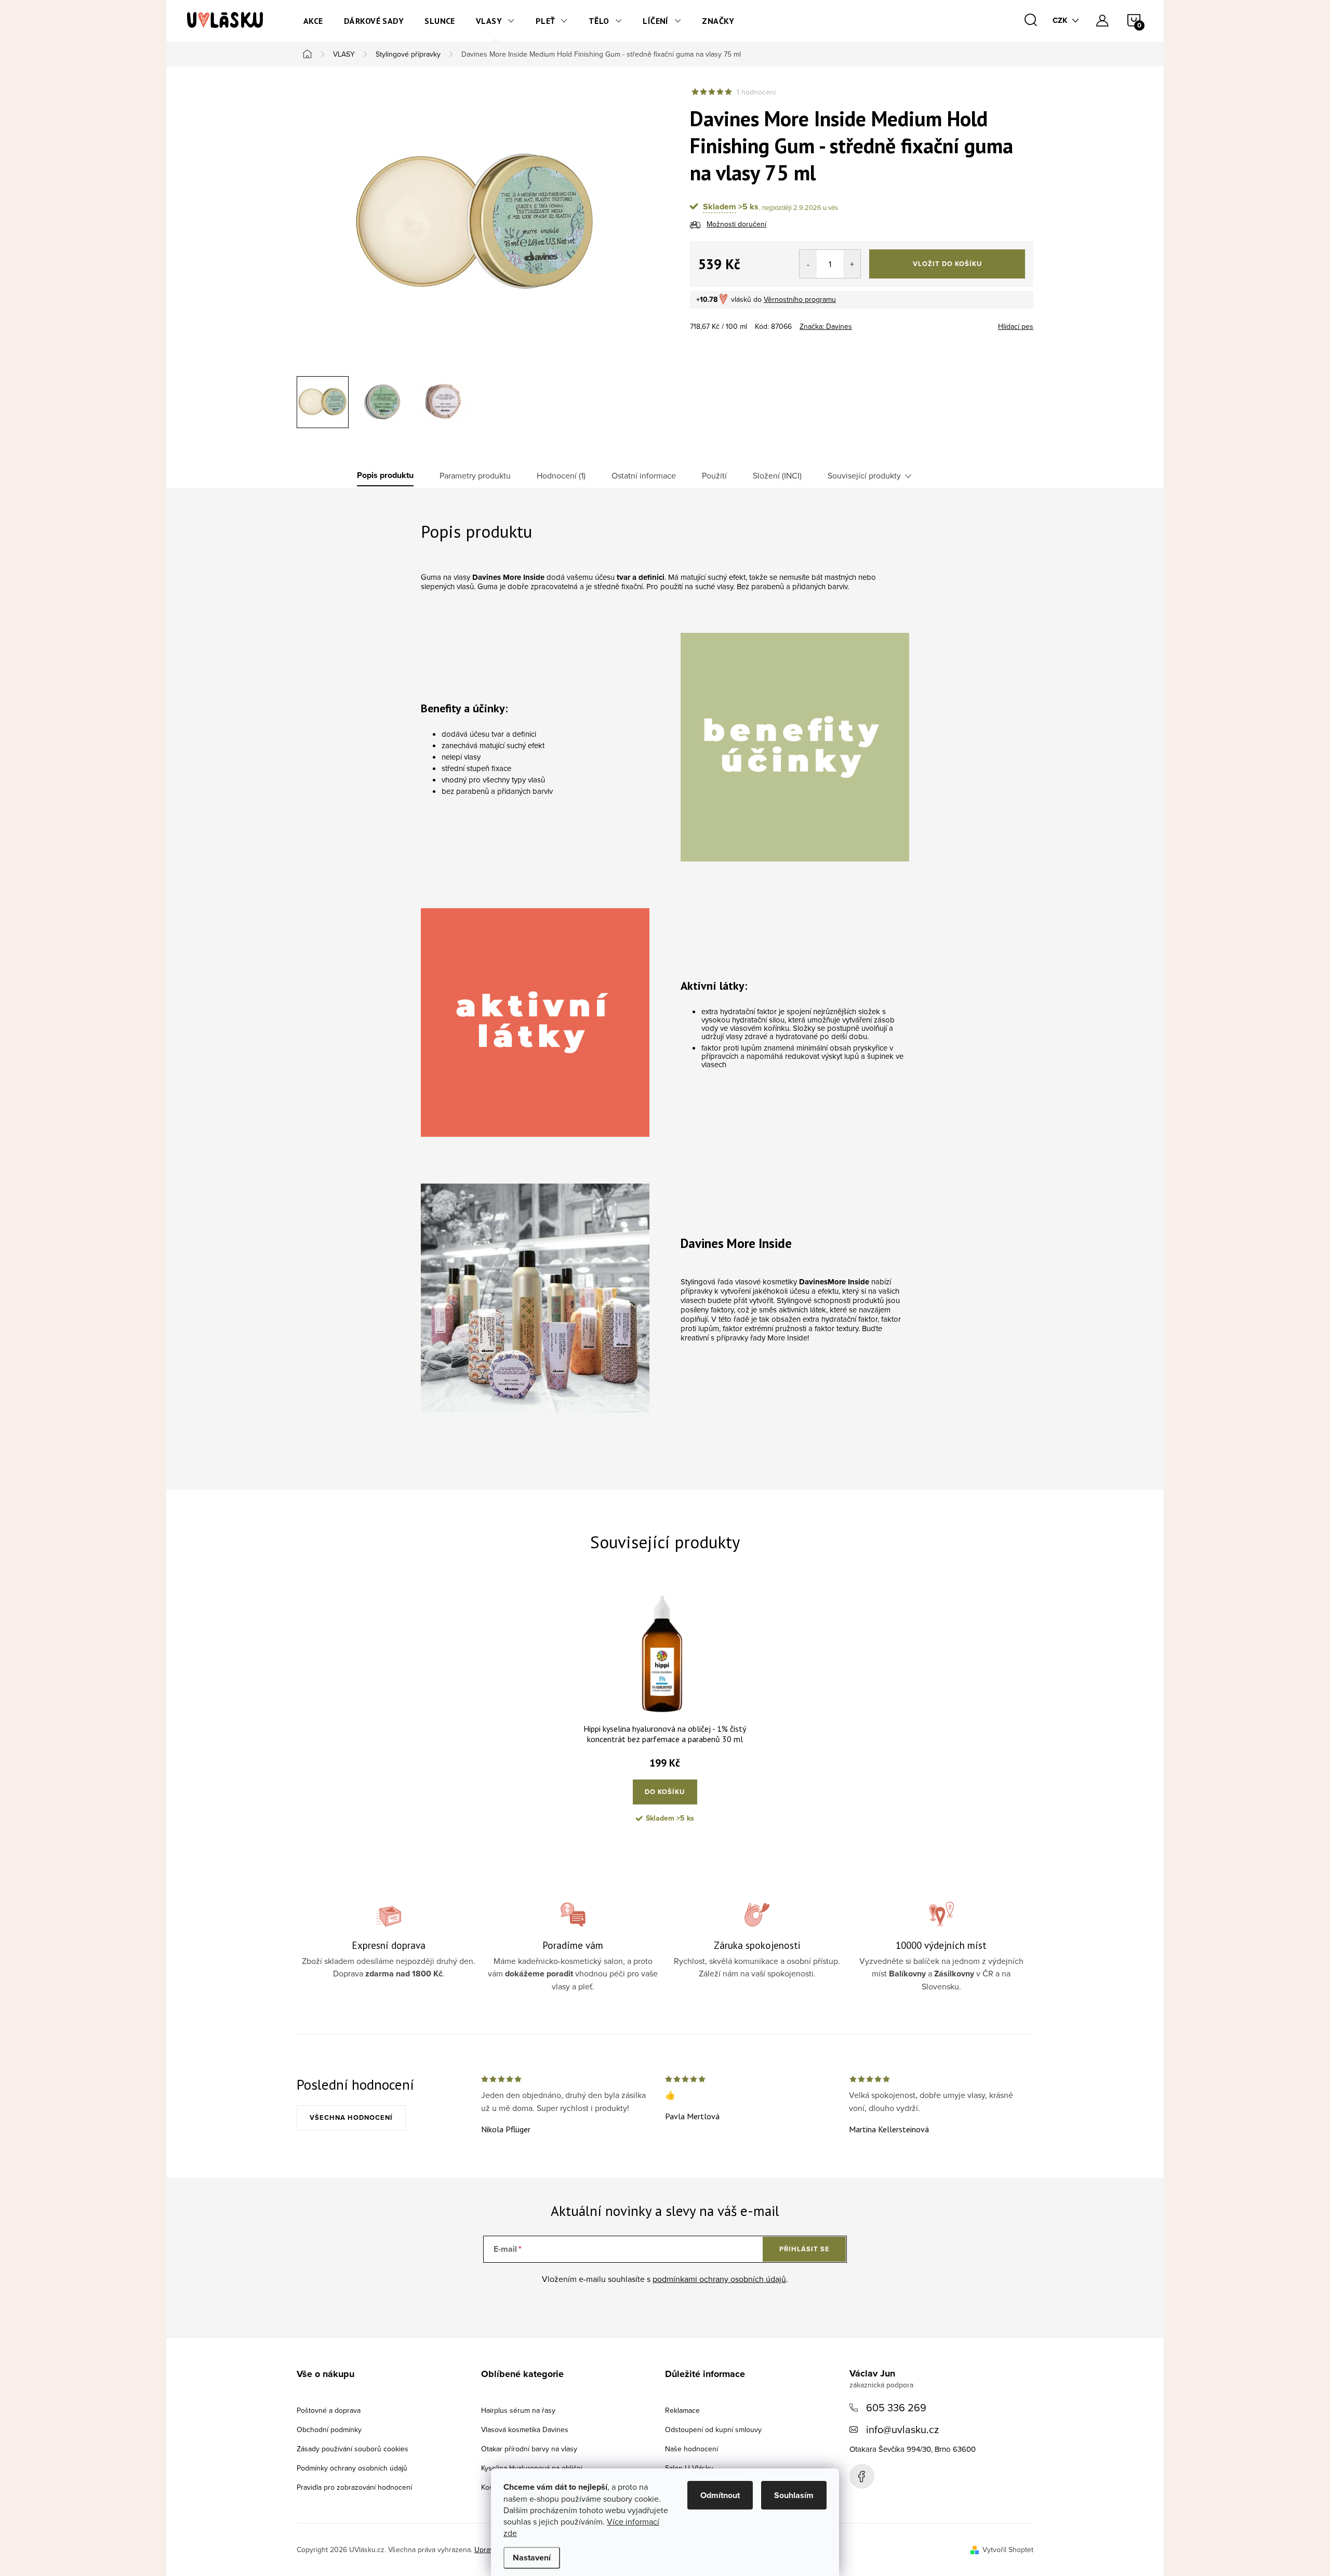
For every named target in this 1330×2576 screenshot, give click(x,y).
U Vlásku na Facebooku (862, 2476)
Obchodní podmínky (329, 2429)
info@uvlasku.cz (902, 2429)
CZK (1060, 20)
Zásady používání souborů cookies (353, 2449)
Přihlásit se (804, 2249)
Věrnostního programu (800, 299)
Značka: (826, 326)
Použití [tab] (714, 475)
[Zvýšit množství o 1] (852, 264)
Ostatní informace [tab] (644, 475)
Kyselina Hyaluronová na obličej (532, 2468)
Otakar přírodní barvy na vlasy (529, 2449)
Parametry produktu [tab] (475, 475)
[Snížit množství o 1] (808, 264)
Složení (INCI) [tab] (777, 475)
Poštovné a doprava (329, 2410)
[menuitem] (313, 21)
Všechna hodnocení (351, 2117)
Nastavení (532, 2558)
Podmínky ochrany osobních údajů (352, 2468)
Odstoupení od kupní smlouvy (713, 2429)
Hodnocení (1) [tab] (561, 475)
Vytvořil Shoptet (1008, 2550)
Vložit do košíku (947, 264)
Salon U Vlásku (689, 2468)
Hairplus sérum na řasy (518, 2410)
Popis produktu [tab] (385, 475)
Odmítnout (720, 2495)
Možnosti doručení (736, 224)
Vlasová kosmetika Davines (525, 2429)
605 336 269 (896, 2407)
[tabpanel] (665, 1714)
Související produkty (864, 475)
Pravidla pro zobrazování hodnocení (354, 2487)
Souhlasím (794, 2495)
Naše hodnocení (691, 2449)
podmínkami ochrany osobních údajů (719, 2279)
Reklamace (682, 2410)
